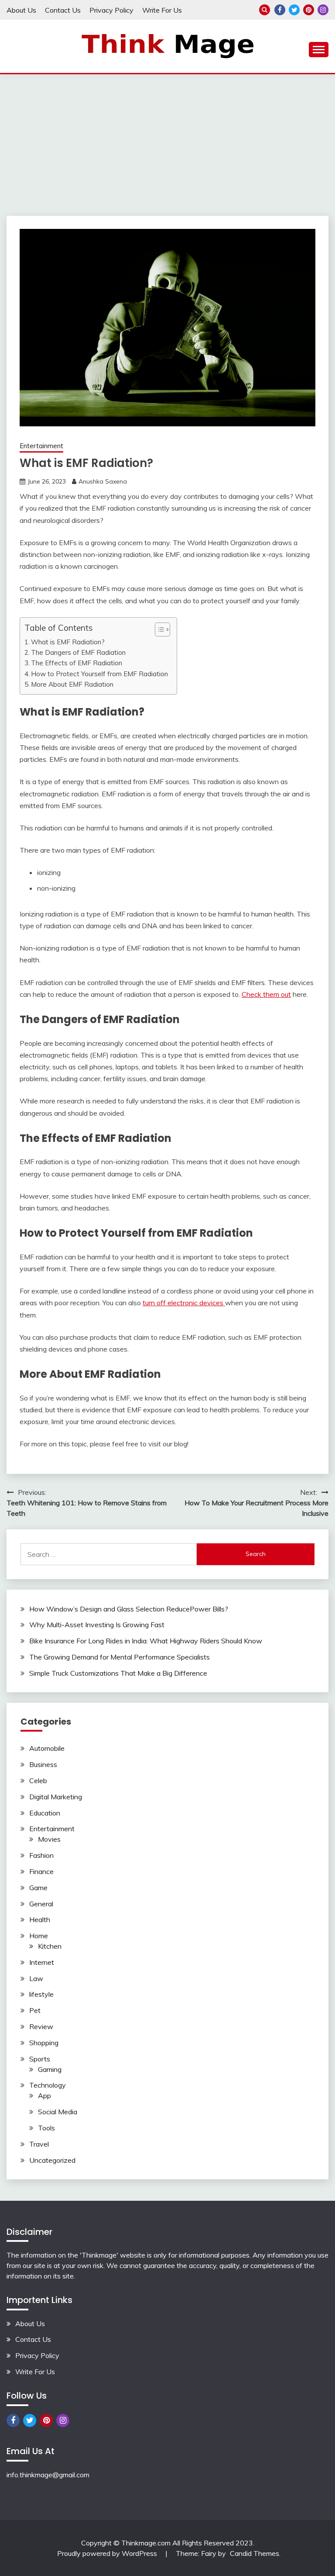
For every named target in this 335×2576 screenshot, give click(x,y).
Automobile (47, 1748)
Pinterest (309, 10)
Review (41, 2026)
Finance (41, 1871)
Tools (46, 2128)
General (41, 1904)
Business (43, 1764)
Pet (35, 2010)
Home (39, 1936)
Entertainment (41, 446)
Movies (49, 1839)
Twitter (294, 10)
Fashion (41, 1855)
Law (36, 1978)
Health (40, 1919)
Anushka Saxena (103, 481)
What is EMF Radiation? (68, 642)
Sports (40, 2059)
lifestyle (41, 1994)
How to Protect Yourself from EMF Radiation (99, 674)
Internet (42, 1962)
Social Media (58, 2112)
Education (45, 1813)
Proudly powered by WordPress (108, 2553)
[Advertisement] (167, 140)
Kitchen (50, 1946)
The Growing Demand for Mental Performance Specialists (120, 1657)
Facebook (280, 10)
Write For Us (162, 10)
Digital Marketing (56, 1797)
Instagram (323, 10)
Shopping (44, 2043)
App (44, 2095)
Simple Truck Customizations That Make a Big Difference (118, 1673)
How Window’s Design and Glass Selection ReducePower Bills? (129, 1609)
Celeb (38, 1781)
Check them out (266, 994)
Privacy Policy (111, 10)
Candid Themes (255, 2553)
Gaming (50, 2069)
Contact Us (63, 10)
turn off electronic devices (184, 1303)
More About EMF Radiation (72, 684)
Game (38, 1888)
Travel (39, 2144)
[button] (158, 629)
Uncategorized (52, 2160)
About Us (21, 10)
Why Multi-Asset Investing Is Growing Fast (97, 1625)
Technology (48, 2085)
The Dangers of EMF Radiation (78, 652)
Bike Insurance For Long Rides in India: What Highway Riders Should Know (146, 1641)
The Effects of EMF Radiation (77, 663)
